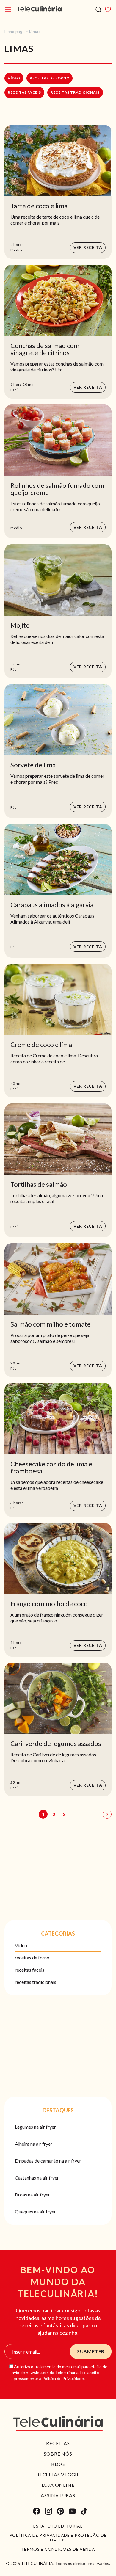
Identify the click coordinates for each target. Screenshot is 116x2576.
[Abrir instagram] (48, 2511)
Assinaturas (58, 2495)
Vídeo (14, 78)
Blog (58, 2464)
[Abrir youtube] (72, 2511)
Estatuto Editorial (58, 2526)
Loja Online (58, 2485)
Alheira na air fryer (34, 2144)
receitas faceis (24, 92)
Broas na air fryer (32, 2195)
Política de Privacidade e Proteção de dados (58, 2538)
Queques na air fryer (35, 2212)
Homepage (15, 31)
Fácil (15, 390)
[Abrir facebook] (37, 2511)
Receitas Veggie (58, 2474)
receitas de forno (50, 78)
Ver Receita (88, 247)
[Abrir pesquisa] (99, 10)
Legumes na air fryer (35, 2127)
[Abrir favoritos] (108, 10)
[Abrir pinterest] (60, 2511)
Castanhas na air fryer (37, 2178)
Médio (16, 250)
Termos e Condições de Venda (58, 2549)
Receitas (58, 2443)
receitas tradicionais (75, 92)
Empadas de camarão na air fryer (48, 2161)
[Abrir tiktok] (84, 2511)
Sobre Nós (58, 2454)
